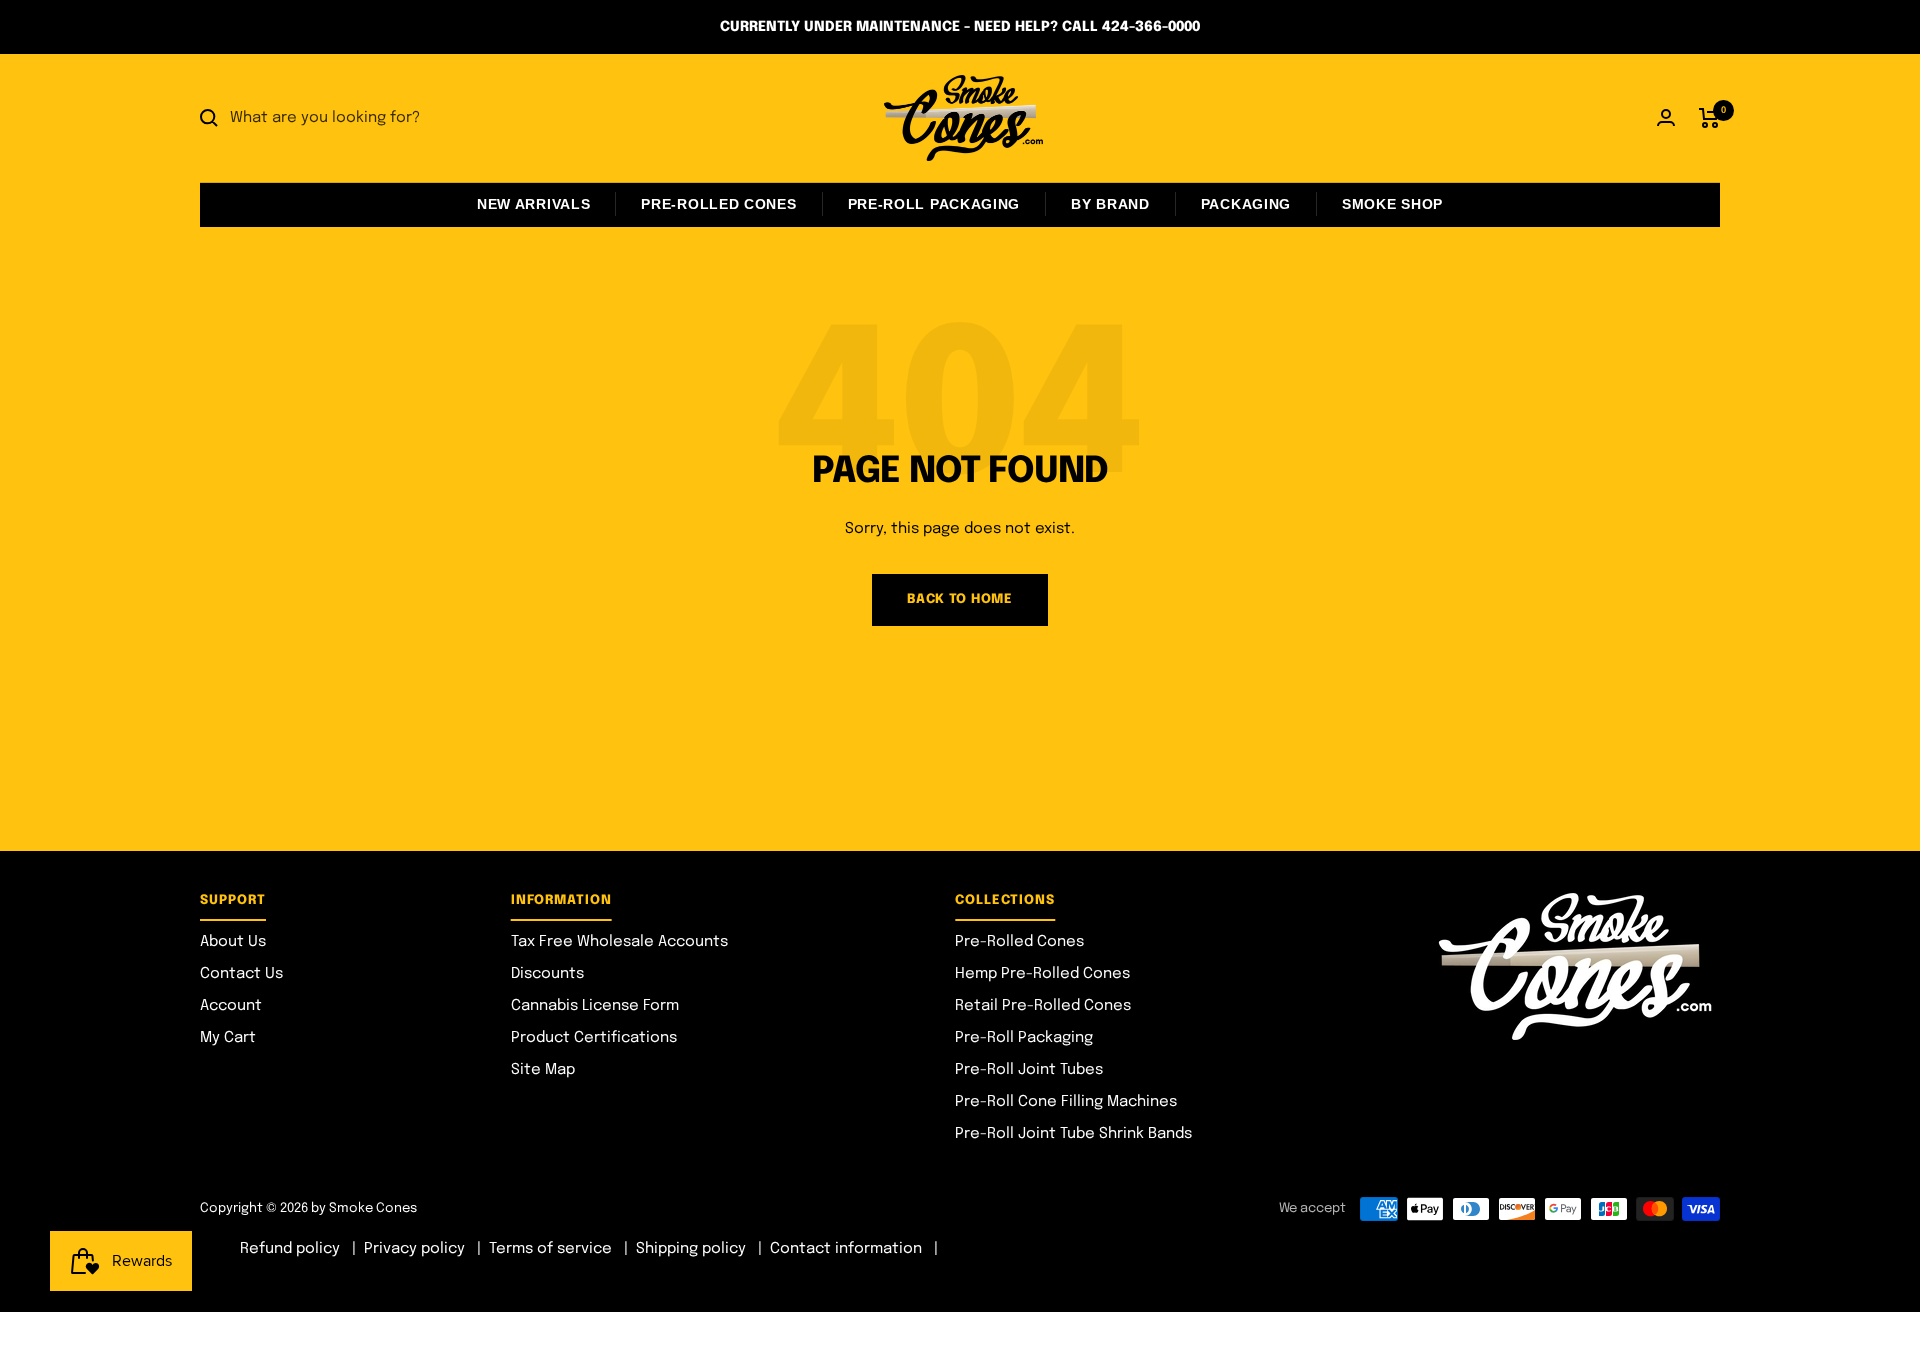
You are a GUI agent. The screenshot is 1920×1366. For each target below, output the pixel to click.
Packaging (1246, 204)
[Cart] (1709, 118)
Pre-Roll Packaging (934, 204)
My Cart (228, 1038)
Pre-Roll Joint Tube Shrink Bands (1073, 1134)
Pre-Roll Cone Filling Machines (1066, 1102)
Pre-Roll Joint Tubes (1029, 1070)
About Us (233, 942)
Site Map (543, 1070)
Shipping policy (691, 1249)
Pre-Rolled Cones (718, 204)
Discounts (547, 974)
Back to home (959, 599)
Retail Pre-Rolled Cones (1043, 1006)
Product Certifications (594, 1038)
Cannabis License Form (595, 1006)
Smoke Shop (1392, 204)
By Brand (1110, 204)
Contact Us (241, 974)
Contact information (846, 1249)
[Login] (1666, 117)
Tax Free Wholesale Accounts (619, 942)
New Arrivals (533, 204)
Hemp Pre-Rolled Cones (1042, 974)
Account (231, 1006)
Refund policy (290, 1249)
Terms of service (550, 1249)
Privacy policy (414, 1249)
